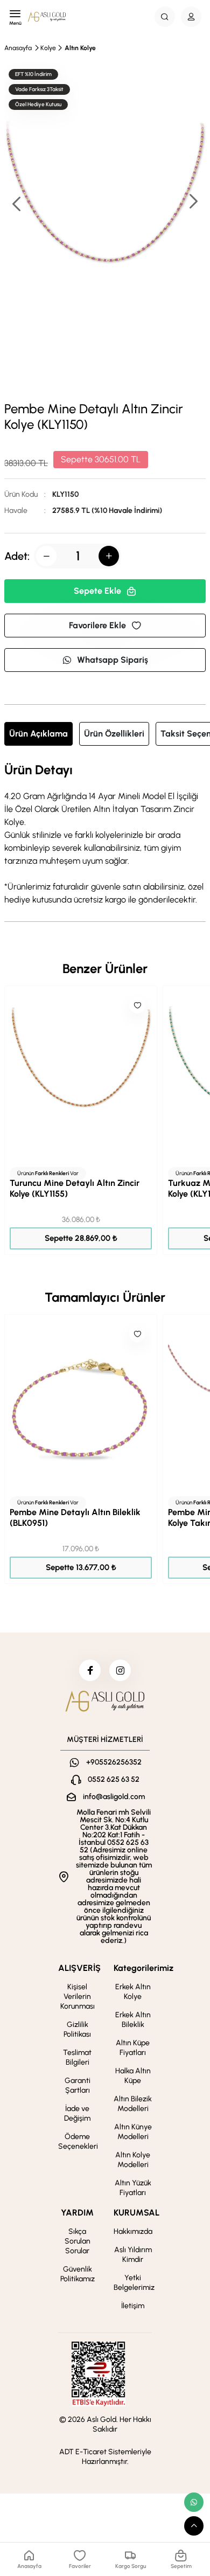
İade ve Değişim (77, 2113)
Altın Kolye (80, 48)
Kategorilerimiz (143, 1968)
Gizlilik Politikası (77, 2029)
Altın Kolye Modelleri (133, 2160)
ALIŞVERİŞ (79, 1968)
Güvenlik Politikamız (78, 2274)
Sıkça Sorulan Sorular (78, 2241)
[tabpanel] (105, 835)
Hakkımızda (133, 2231)
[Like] (137, 1005)
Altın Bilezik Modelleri (133, 2104)
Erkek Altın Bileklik (133, 2020)
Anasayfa (18, 48)
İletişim (133, 2306)
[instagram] (120, 1670)
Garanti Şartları (78, 2085)
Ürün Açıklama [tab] (38, 734)
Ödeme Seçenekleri (78, 2141)
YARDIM (77, 2213)
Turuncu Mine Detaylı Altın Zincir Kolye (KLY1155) (75, 1188)
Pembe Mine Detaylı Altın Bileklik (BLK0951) (75, 1518)
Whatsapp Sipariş (113, 660)
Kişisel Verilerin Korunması (78, 1997)
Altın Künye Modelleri (133, 2132)
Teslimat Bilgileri (77, 2057)
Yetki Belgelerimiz (134, 2283)
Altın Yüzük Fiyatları (133, 2188)
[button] (193, 202)
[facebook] (90, 1670)
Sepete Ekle (97, 591)
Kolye (48, 48)
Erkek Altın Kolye (133, 1992)
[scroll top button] (194, 2526)
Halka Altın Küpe (133, 2076)
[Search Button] (165, 17)
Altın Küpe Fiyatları (133, 2048)
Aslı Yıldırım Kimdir (133, 2255)
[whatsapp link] (194, 2502)
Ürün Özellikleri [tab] (114, 734)
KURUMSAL (136, 2213)
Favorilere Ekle (97, 625)
